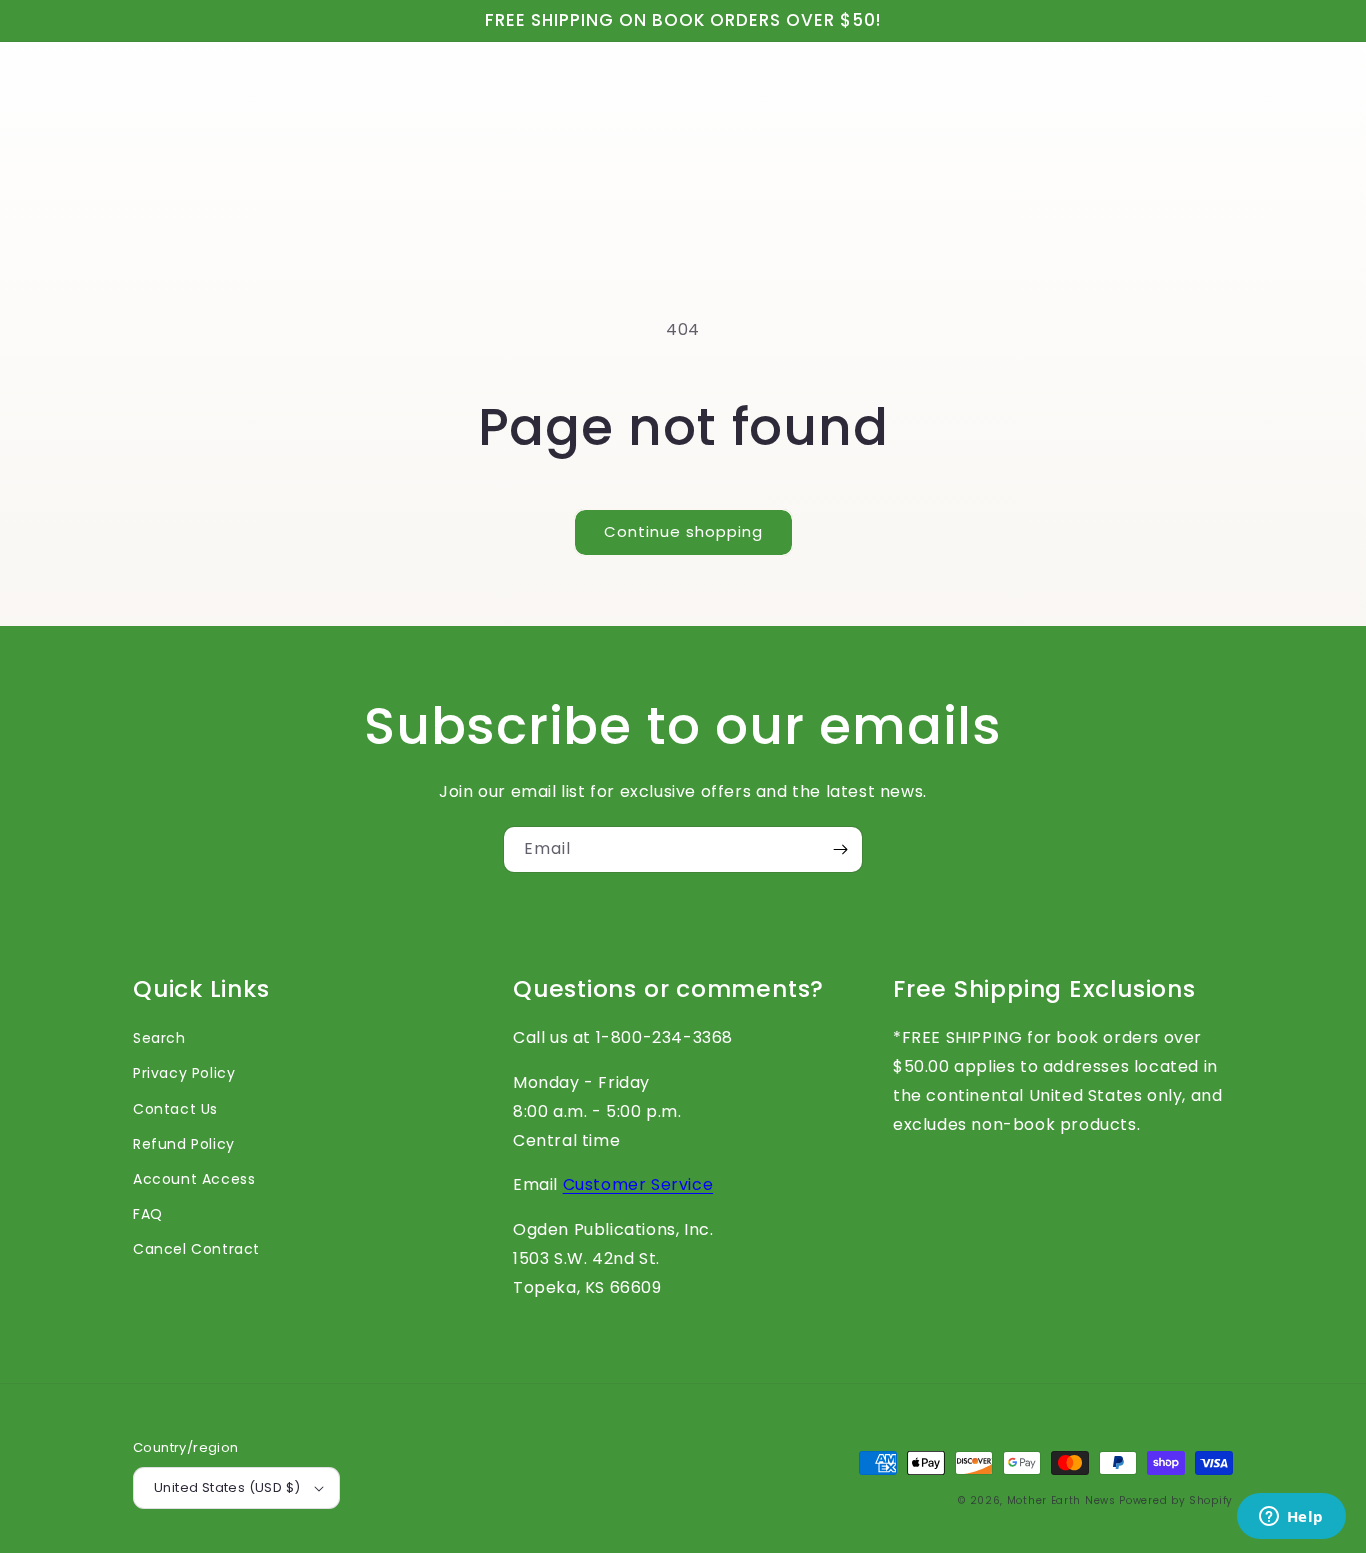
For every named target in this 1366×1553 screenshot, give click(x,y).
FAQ (148, 1214)
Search (159, 1038)
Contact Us (175, 1109)
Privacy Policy (184, 1073)
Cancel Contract (196, 1249)
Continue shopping (683, 531)
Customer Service (638, 1184)
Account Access (194, 1179)
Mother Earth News (1061, 1500)
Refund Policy (184, 1144)
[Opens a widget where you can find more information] (1291, 1518)
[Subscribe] (840, 849)
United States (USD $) (227, 1487)
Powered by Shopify (1176, 1500)
